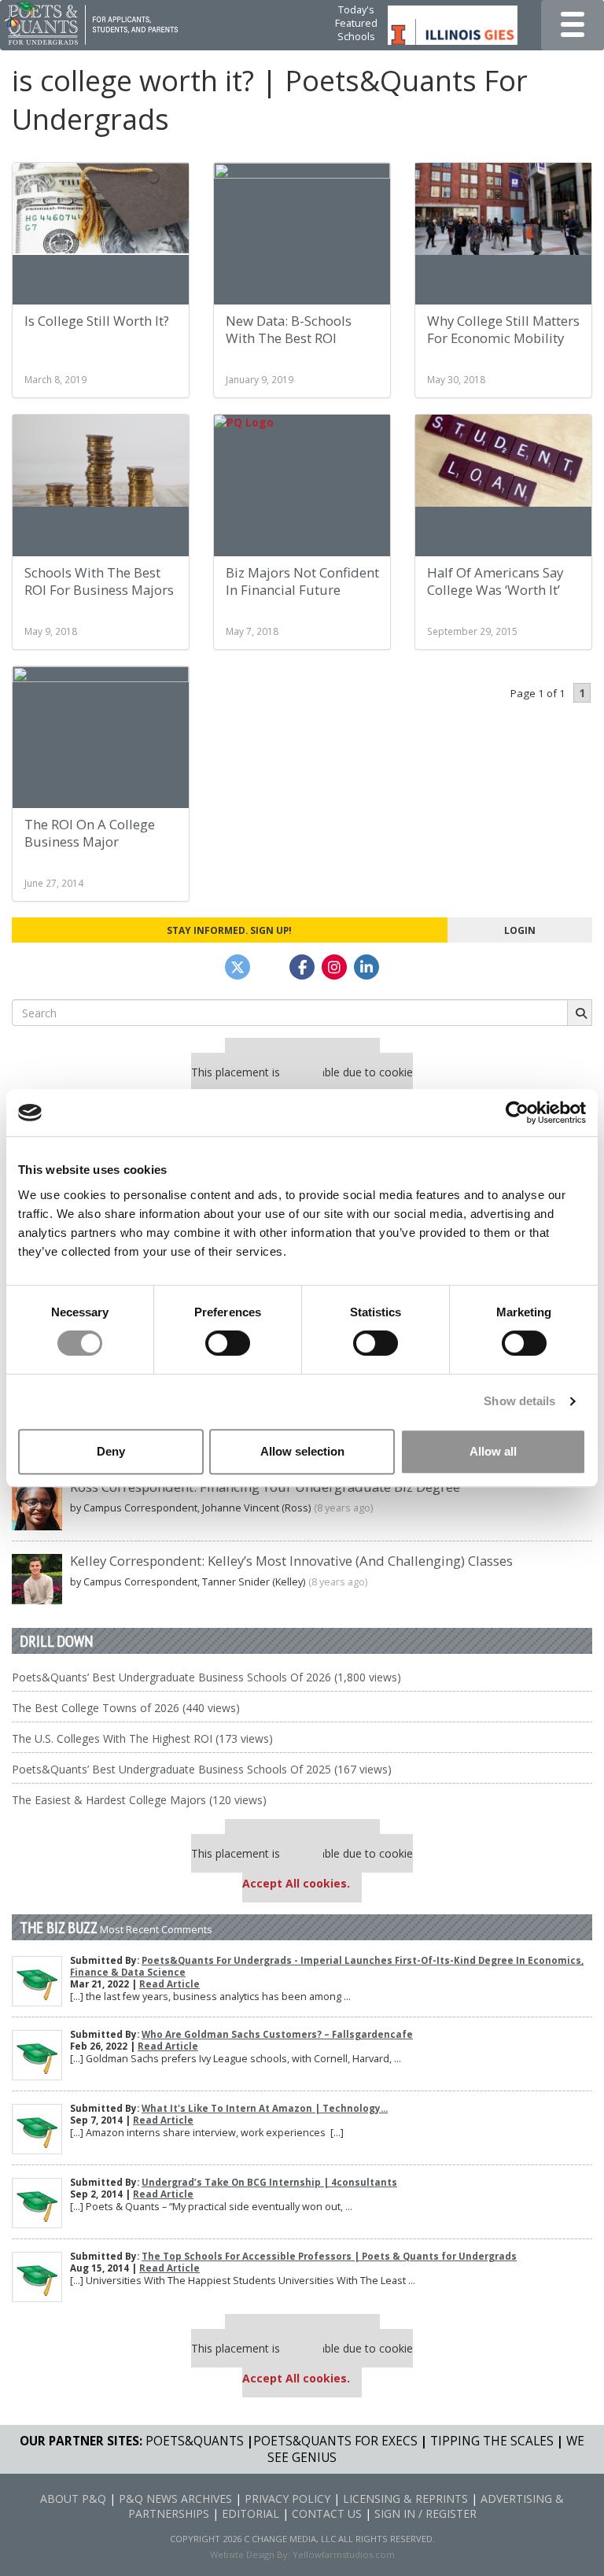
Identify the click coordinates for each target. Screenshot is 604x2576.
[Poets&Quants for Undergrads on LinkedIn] (366, 967)
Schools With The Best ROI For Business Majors (99, 581)
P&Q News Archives (175, 2498)
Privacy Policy (287, 2498)
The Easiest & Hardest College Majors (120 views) (139, 1800)
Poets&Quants (195, 2441)
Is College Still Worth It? (97, 321)
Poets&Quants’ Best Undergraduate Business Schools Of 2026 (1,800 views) (206, 1677)
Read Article (169, 1984)
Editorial (250, 2513)
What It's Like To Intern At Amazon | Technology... (265, 2108)
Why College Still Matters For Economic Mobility (503, 329)
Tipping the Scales (492, 2441)
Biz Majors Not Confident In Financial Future (302, 581)
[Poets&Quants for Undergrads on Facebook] (302, 967)
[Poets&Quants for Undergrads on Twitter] (238, 967)
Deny (111, 1451)
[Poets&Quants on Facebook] (334, 967)
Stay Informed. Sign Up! (229, 930)
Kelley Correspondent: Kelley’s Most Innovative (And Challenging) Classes (291, 1561)
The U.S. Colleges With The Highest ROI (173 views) (142, 1738)
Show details (519, 1401)
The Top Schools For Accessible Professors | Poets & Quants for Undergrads (329, 2256)
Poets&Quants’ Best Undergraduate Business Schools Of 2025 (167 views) (202, 1769)
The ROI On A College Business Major (90, 833)
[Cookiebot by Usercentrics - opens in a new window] (517, 1113)
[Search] (580, 1013)
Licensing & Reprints (405, 2498)
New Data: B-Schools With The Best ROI (289, 329)
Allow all (493, 1451)
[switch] (228, 1343)
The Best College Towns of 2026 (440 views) (126, 1708)
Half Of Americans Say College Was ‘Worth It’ (495, 581)
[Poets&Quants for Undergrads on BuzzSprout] (270, 967)
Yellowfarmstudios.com (344, 2554)
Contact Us (327, 2513)
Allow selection (302, 1451)
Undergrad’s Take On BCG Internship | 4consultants (269, 2182)
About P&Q (73, 2498)
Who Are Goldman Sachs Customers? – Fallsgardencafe (277, 2034)
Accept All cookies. (296, 1883)
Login (520, 930)
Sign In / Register (425, 2513)
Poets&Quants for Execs (335, 2441)
